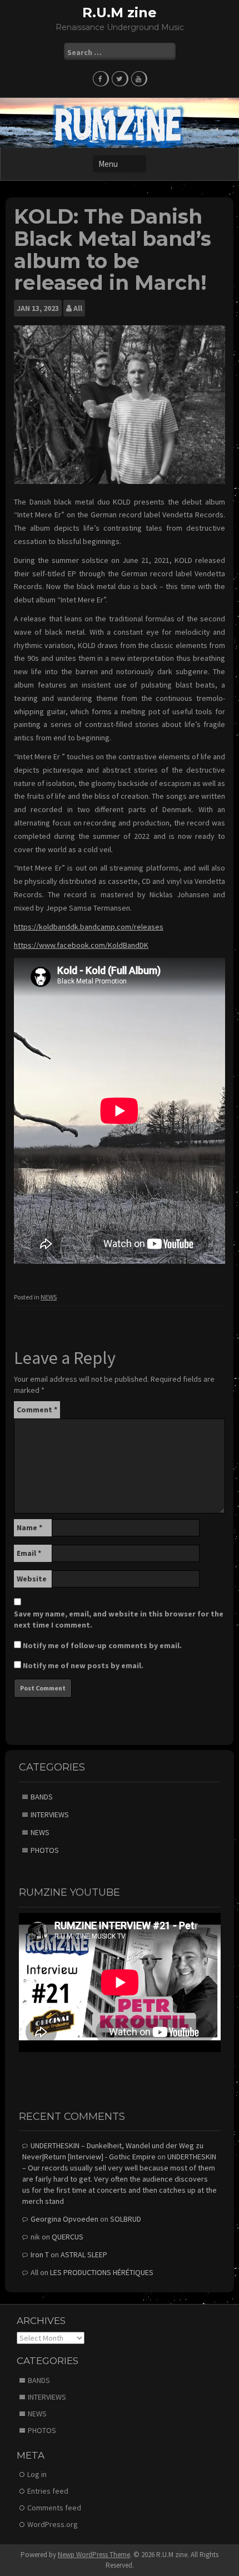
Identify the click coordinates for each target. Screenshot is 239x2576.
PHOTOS (45, 1850)
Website (32, 1579)
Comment (37, 1410)
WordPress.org (53, 2524)
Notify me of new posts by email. (83, 1665)
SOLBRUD (126, 2219)
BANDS (42, 1797)
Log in (37, 2474)
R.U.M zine (120, 13)
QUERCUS (68, 2237)
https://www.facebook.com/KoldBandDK (81, 945)
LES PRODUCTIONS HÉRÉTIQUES (102, 2272)
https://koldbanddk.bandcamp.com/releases (89, 927)
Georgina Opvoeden (64, 2219)
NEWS (49, 1297)
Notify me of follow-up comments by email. (102, 1645)
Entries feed (48, 2491)
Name (29, 1527)
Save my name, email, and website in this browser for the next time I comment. (119, 1619)
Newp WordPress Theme (94, 2555)
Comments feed (54, 2508)
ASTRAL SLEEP (84, 2254)
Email (29, 1553)
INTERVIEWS (50, 1814)
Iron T (40, 2254)
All (78, 308)
